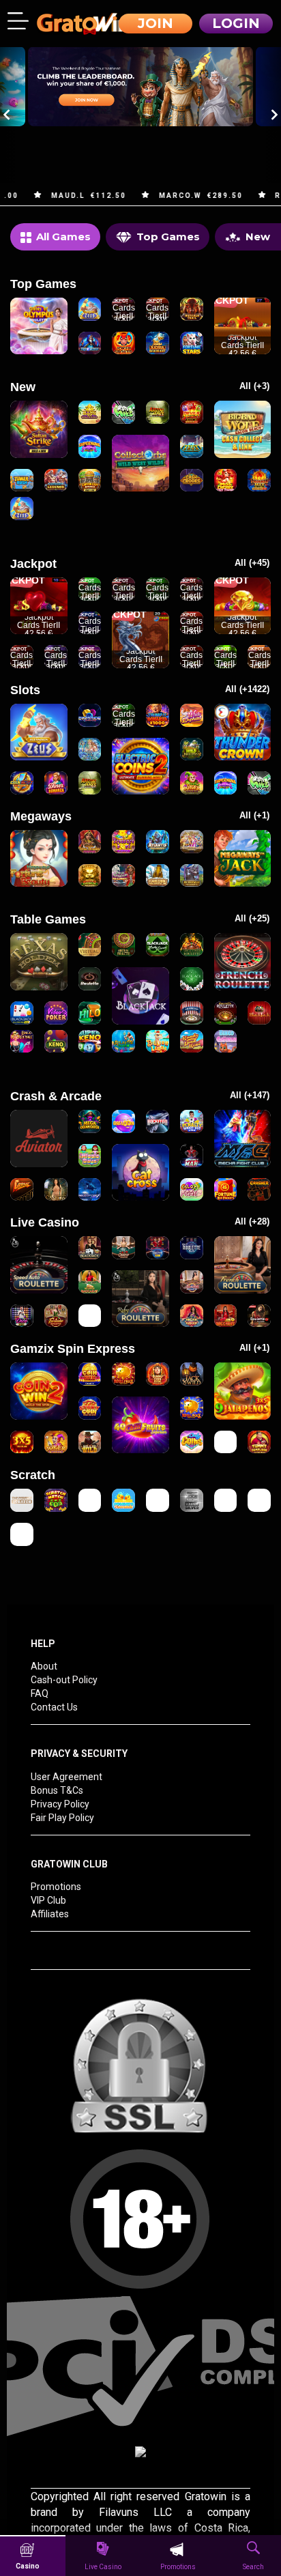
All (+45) (252, 563)
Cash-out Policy (64, 1680)
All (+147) (250, 1095)
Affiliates (50, 1914)
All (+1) (254, 815)
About (44, 1666)
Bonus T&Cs (57, 1790)
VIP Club (48, 1900)
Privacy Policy (60, 1804)
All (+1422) (247, 689)
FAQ (40, 1693)
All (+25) (252, 918)
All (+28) (252, 1221)
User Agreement (66, 1777)
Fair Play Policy (62, 1818)
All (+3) (254, 386)
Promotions (56, 1887)
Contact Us (54, 1707)
